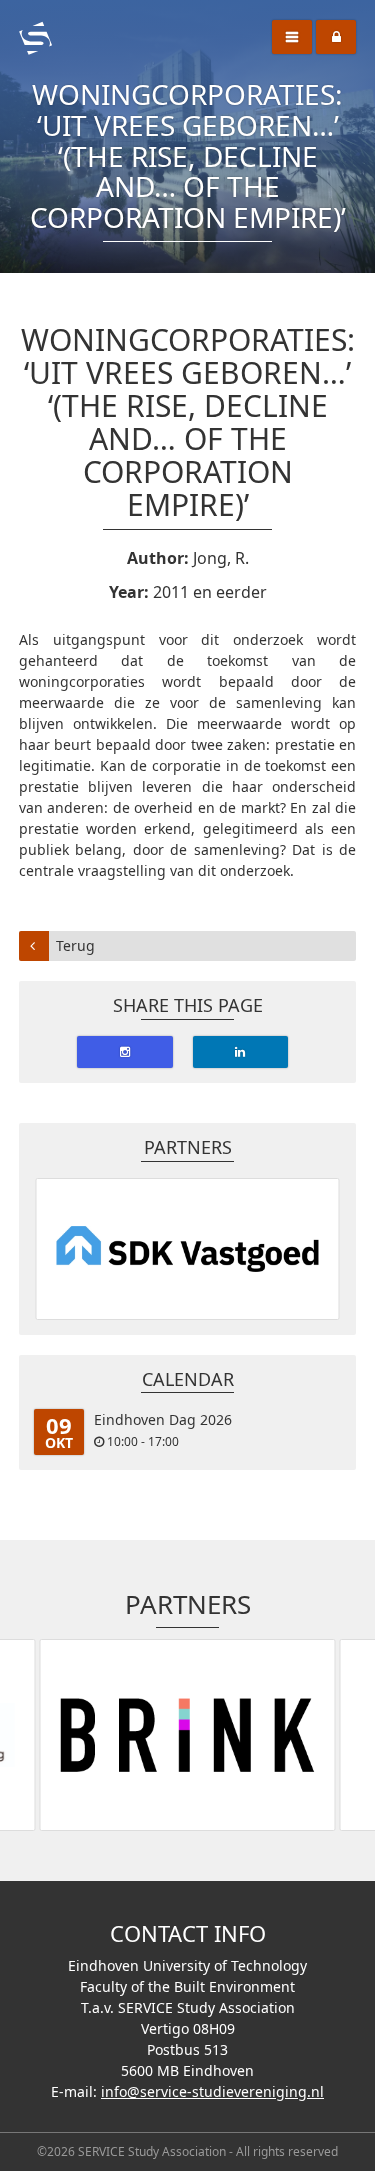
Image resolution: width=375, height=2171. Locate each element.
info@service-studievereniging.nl (212, 2091)
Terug (75, 945)
